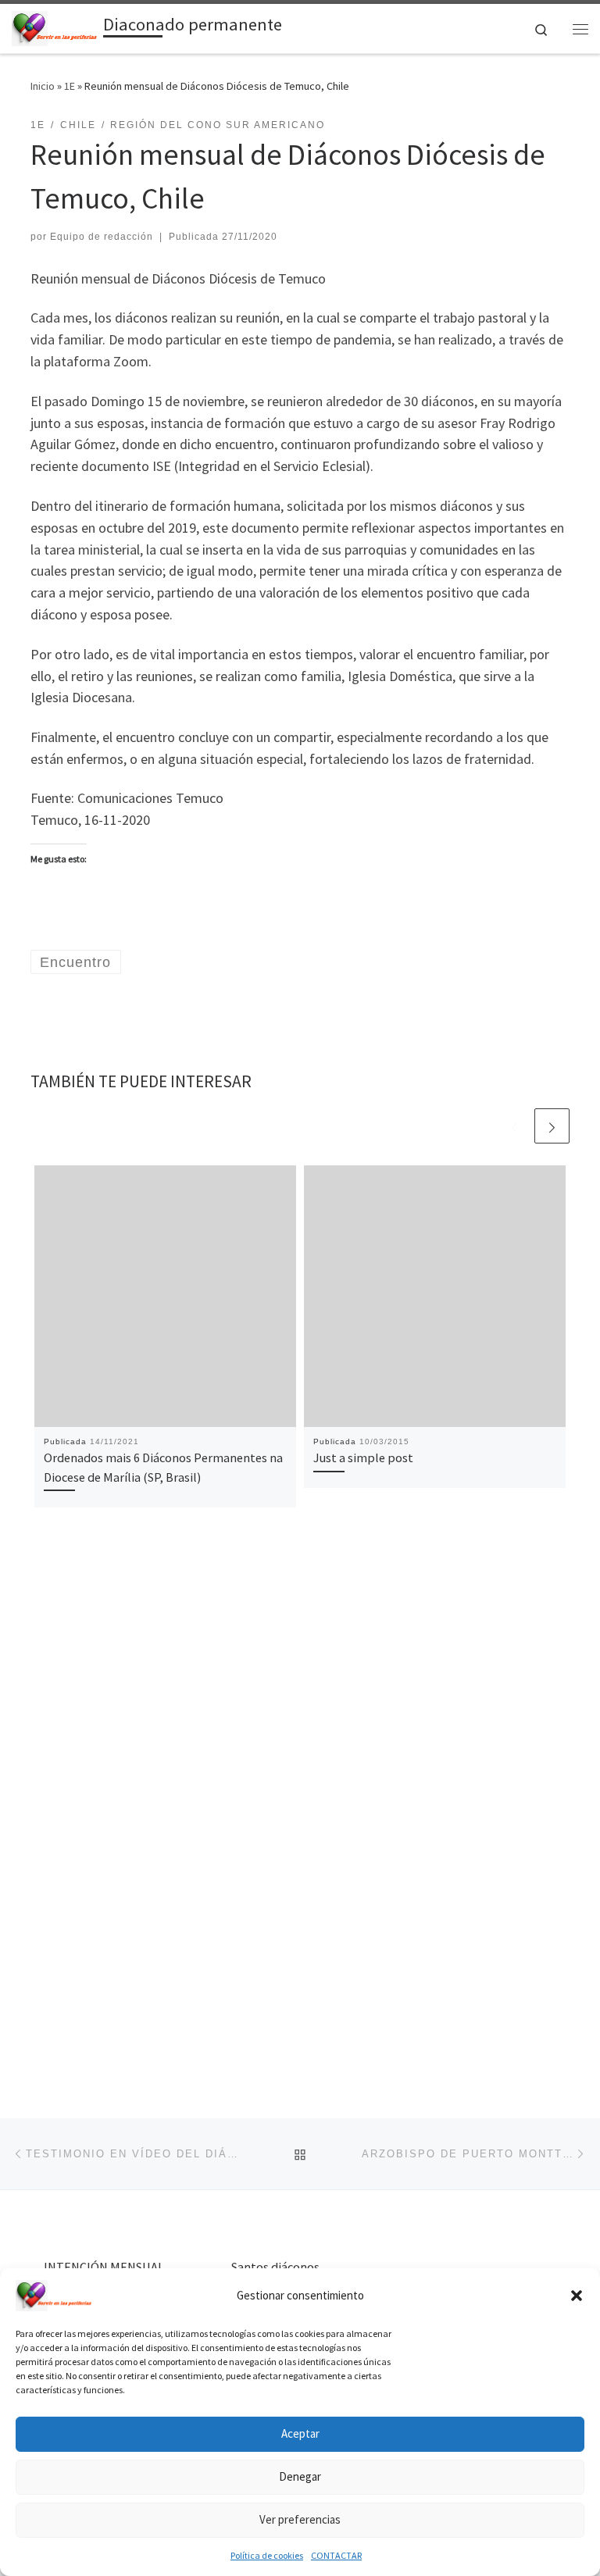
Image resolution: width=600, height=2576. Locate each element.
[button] (577, 2296)
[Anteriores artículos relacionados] (514, 1126)
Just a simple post (363, 1457)
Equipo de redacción (102, 237)
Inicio (43, 86)
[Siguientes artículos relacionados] (552, 1126)
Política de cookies (267, 2555)
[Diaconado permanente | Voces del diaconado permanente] (55, 27)
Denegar (300, 2476)
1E (70, 86)
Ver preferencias (300, 2519)
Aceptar (300, 2433)
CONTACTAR (336, 2555)
